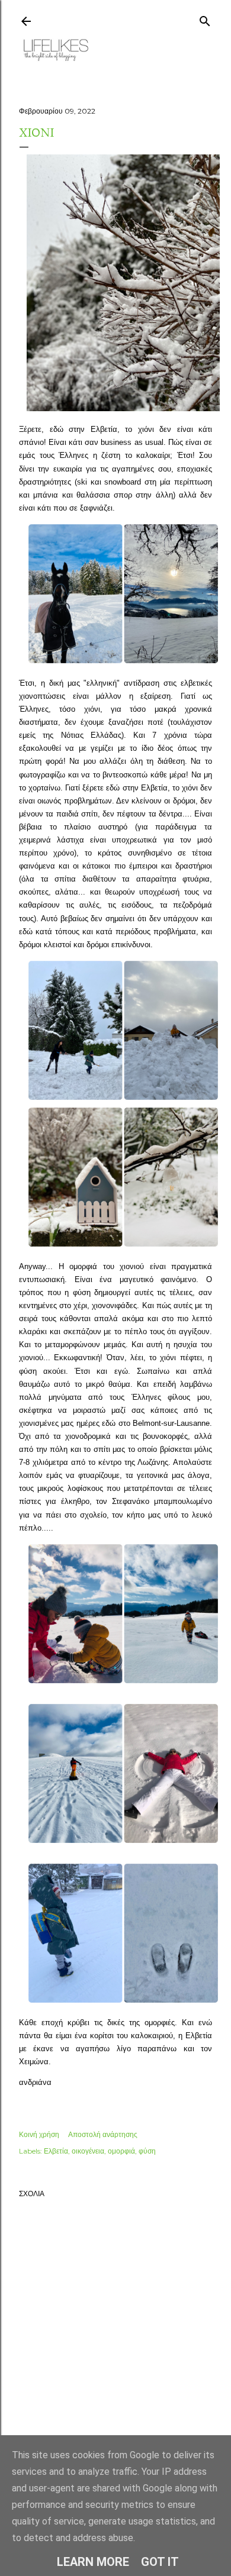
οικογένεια (88, 2151)
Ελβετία (56, 2151)
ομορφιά (121, 2151)
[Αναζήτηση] (205, 19)
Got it (160, 2562)
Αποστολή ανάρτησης (103, 2134)
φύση (147, 2151)
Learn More (93, 2562)
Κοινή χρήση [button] (39, 2134)
